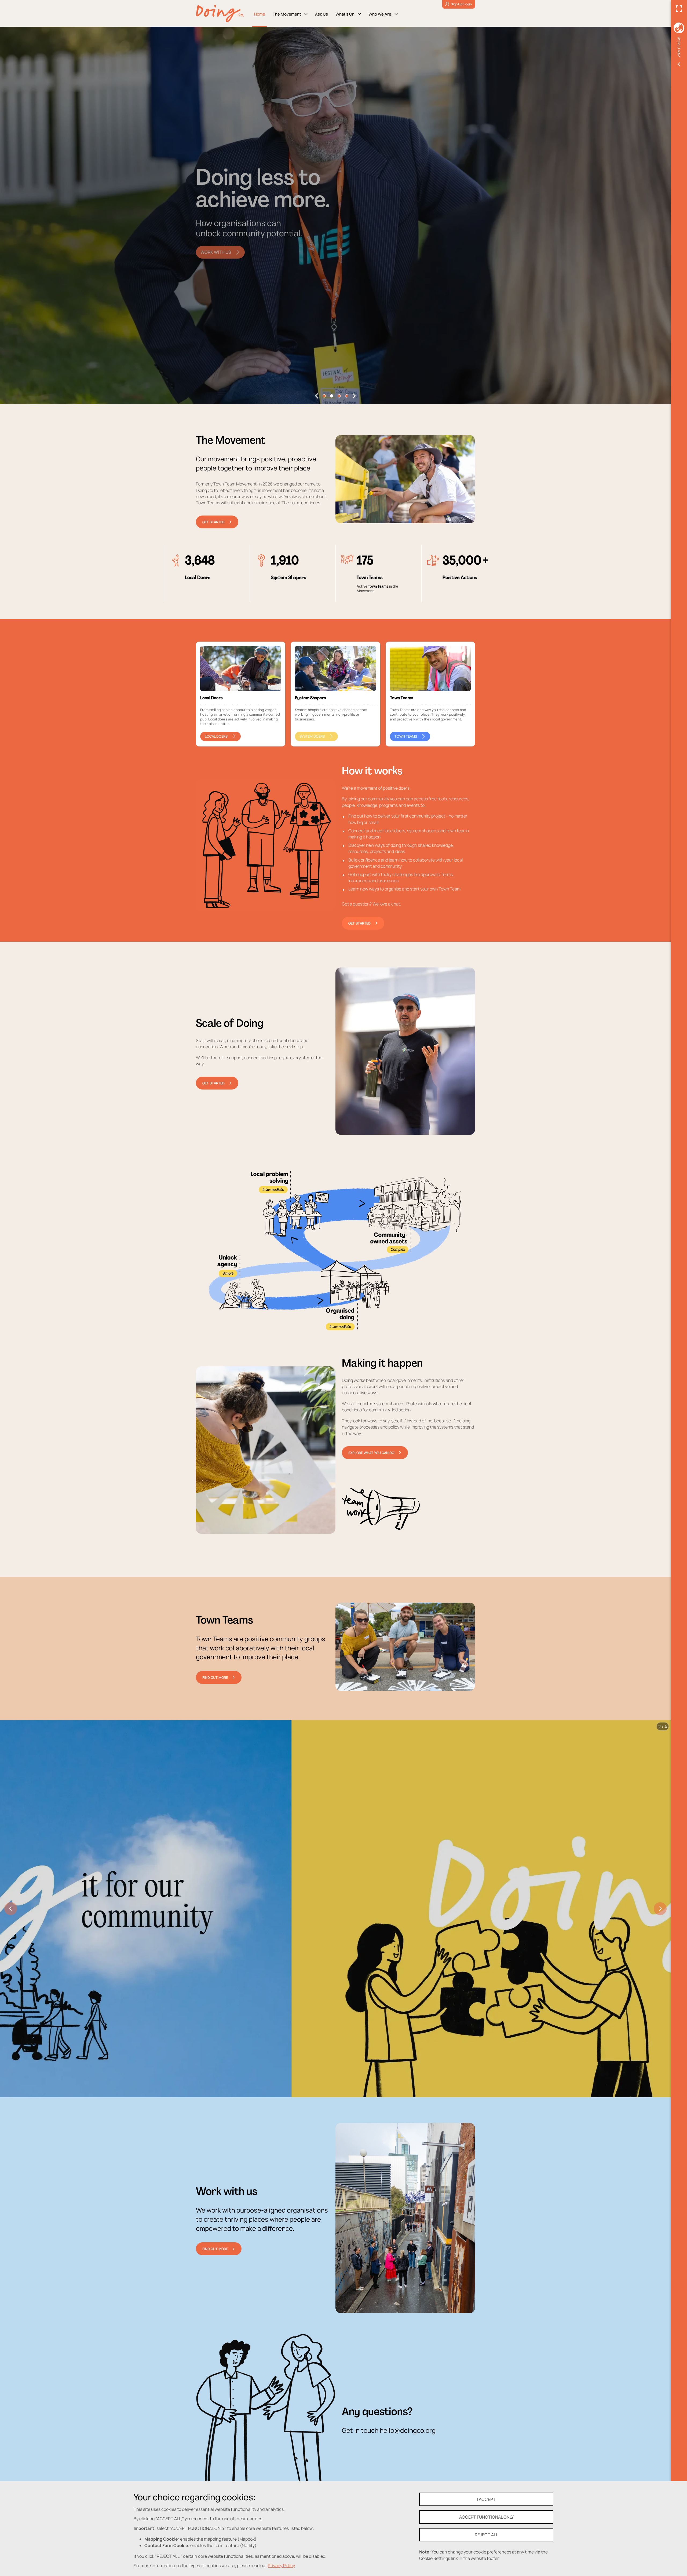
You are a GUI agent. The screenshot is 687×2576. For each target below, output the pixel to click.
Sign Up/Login (461, 4)
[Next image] (660, 1909)
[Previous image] (11, 1909)
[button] (317, 396)
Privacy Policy (282, 2565)
